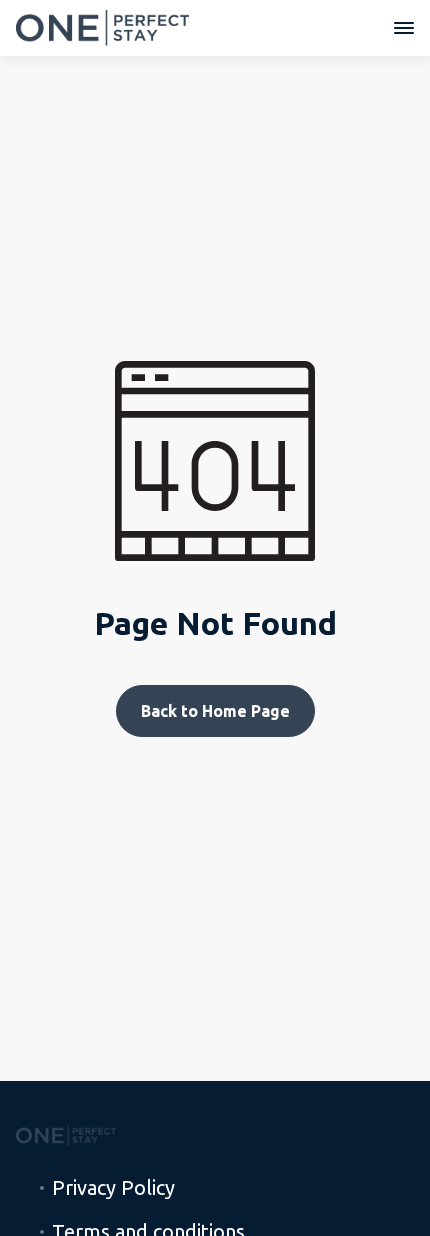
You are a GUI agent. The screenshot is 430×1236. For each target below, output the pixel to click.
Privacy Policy (113, 1188)
